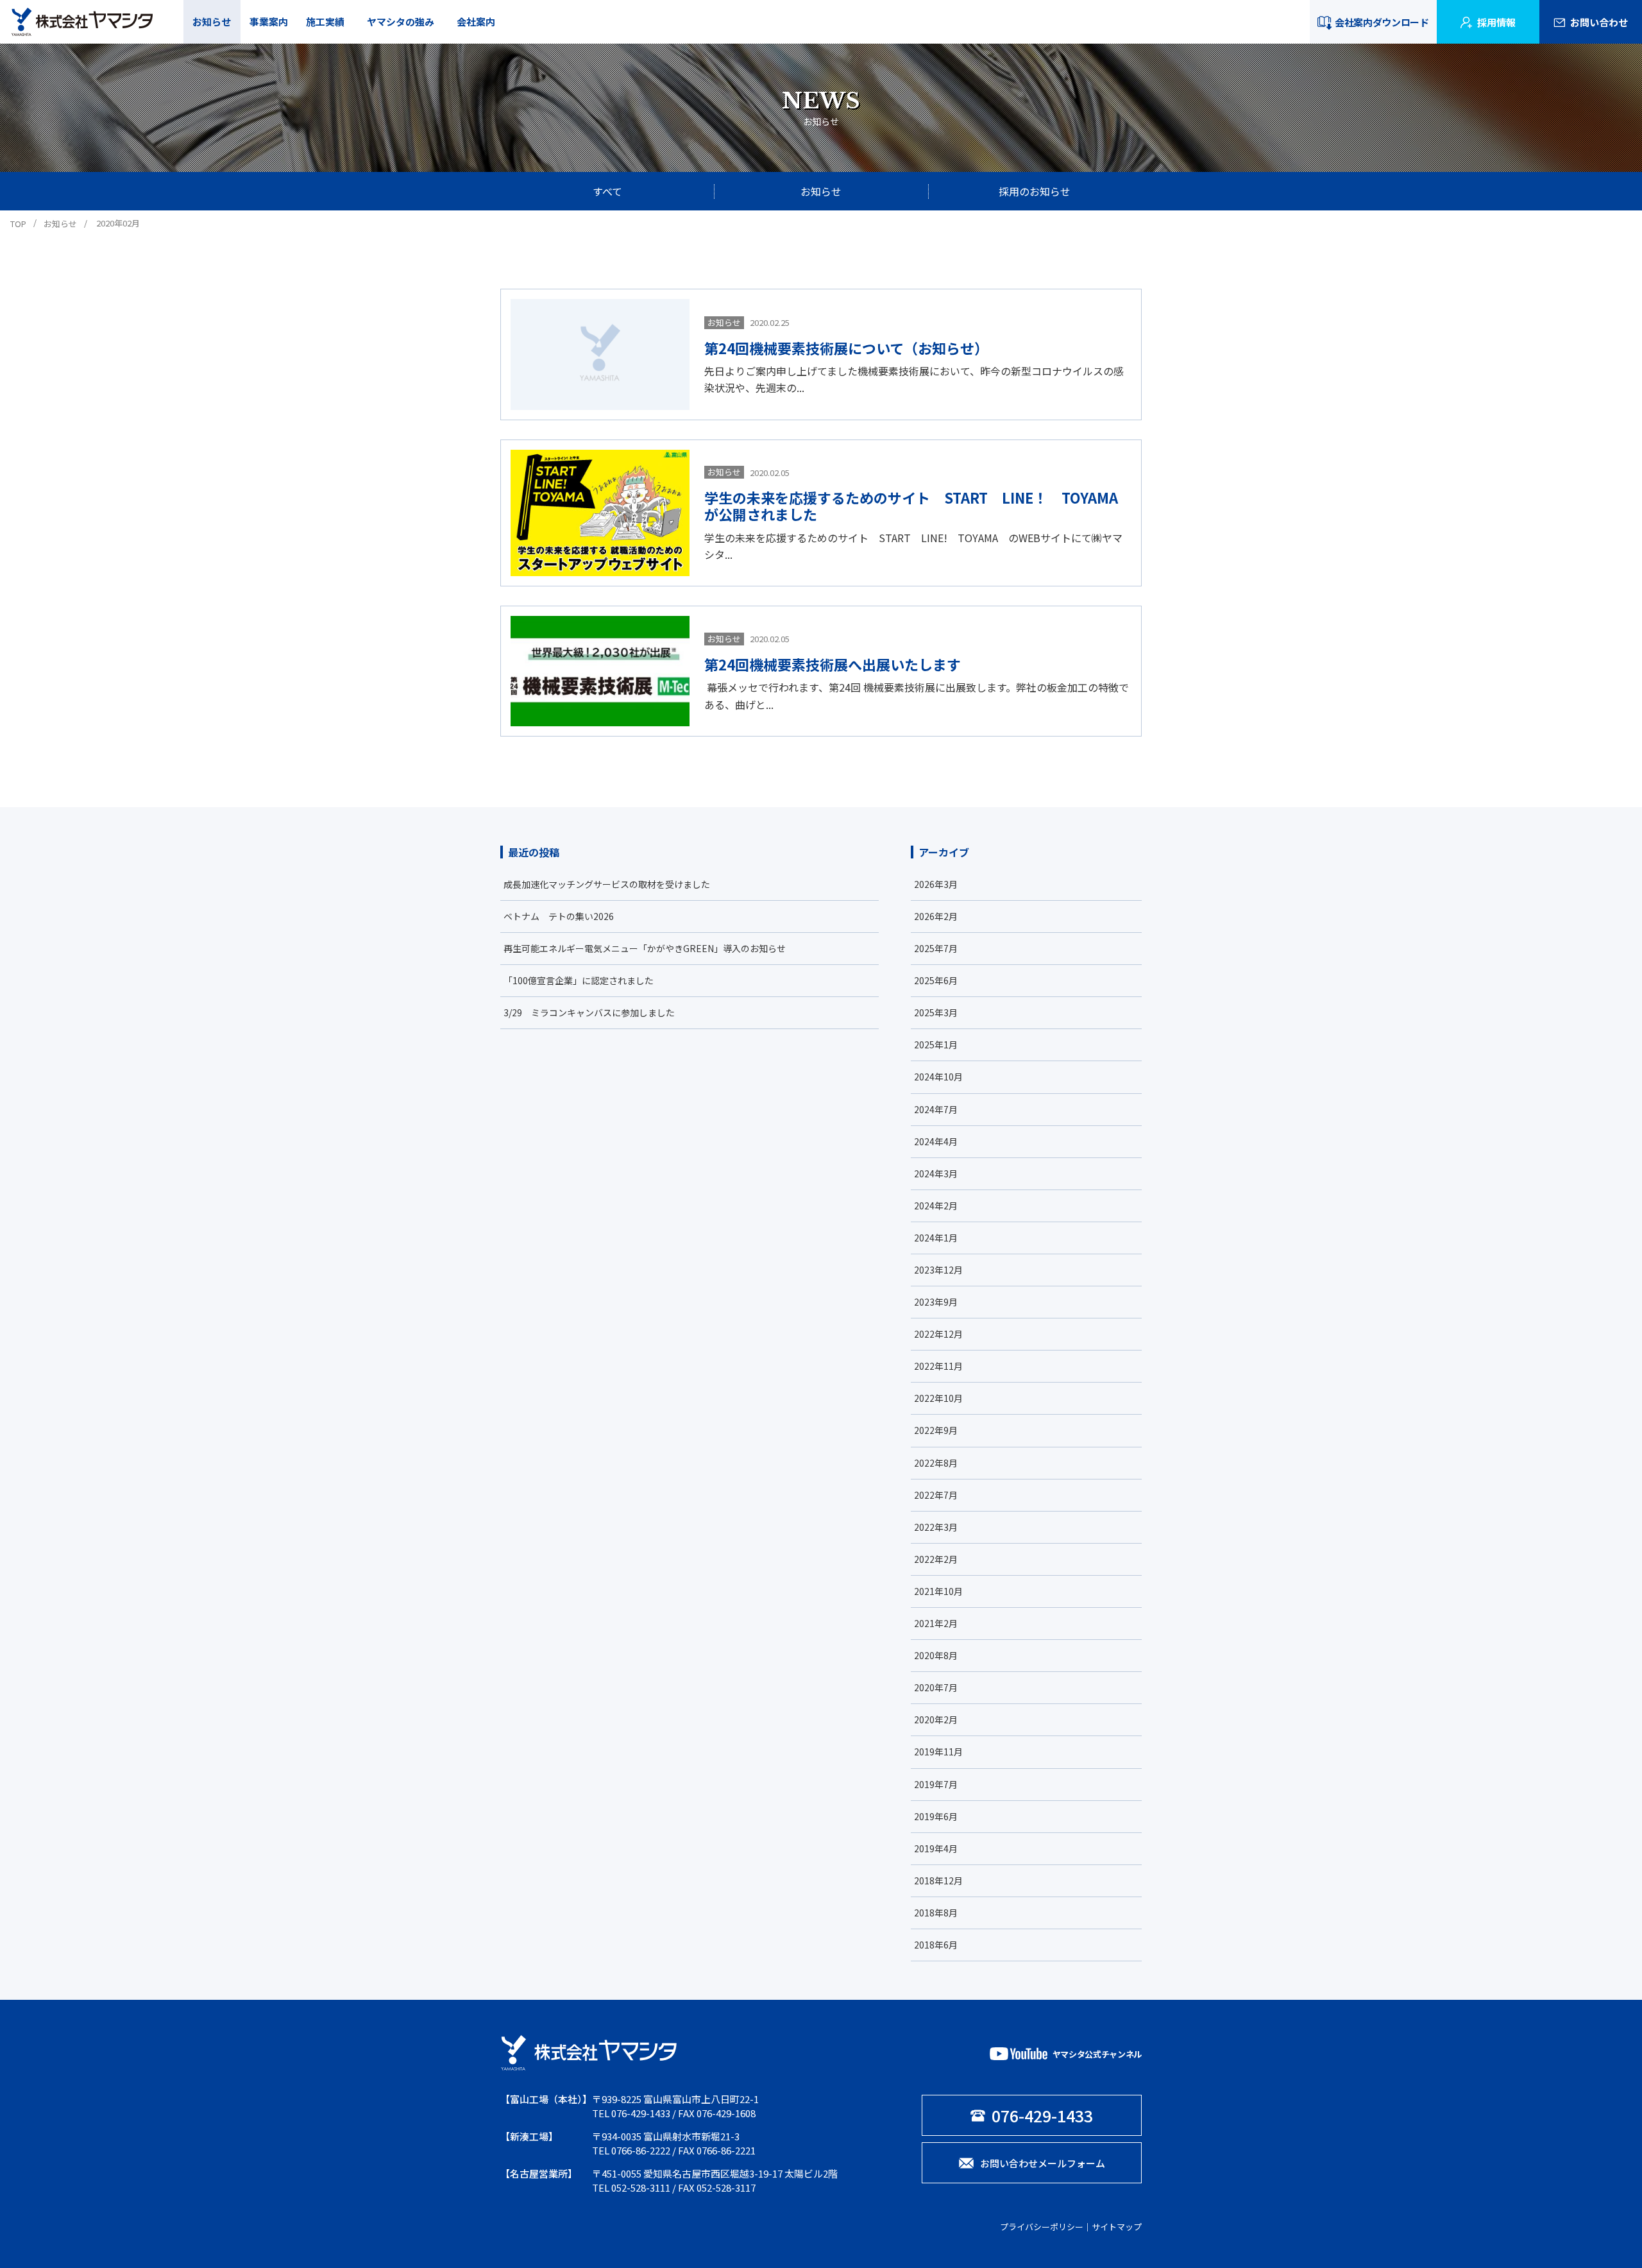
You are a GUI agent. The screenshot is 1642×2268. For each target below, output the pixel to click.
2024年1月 (936, 1238)
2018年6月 (936, 1945)
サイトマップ (1117, 2227)
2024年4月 (936, 1141)
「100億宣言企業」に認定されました (579, 980)
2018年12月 (938, 1880)
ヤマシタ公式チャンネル (1097, 2054)
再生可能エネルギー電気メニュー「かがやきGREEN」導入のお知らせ (645, 948)
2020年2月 (936, 1719)
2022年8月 (936, 1463)
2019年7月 (936, 1784)
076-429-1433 (641, 2113)
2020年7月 (936, 1687)
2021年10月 (938, 1591)
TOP (18, 224)
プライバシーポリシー (1042, 2227)
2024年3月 (936, 1173)
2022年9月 (936, 1430)
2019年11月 (938, 1752)
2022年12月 (938, 1334)
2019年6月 (936, 1816)
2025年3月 (936, 1012)
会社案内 (476, 21)
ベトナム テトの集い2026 (559, 916)
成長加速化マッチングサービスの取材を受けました (607, 884)
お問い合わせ (1599, 22)
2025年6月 (936, 980)
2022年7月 (936, 1495)
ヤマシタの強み (401, 21)
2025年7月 (936, 948)
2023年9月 (936, 1302)
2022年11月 (938, 1366)
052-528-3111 (641, 2187)
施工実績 (325, 21)
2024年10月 (938, 1077)
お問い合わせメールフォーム (1043, 2163)
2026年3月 (936, 884)
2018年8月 (936, 1913)
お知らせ (212, 21)
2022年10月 (938, 1398)
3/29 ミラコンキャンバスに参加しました (589, 1012)
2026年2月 (936, 916)
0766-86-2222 (641, 2150)
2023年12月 (938, 1270)
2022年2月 (936, 1559)
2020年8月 (936, 1655)
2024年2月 (936, 1206)
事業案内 (269, 21)
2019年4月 (936, 1848)
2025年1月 (936, 1044)
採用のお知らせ (1035, 191)
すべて (607, 191)
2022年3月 (936, 1527)
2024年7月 (936, 1109)
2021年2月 (936, 1623)
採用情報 (1496, 22)
